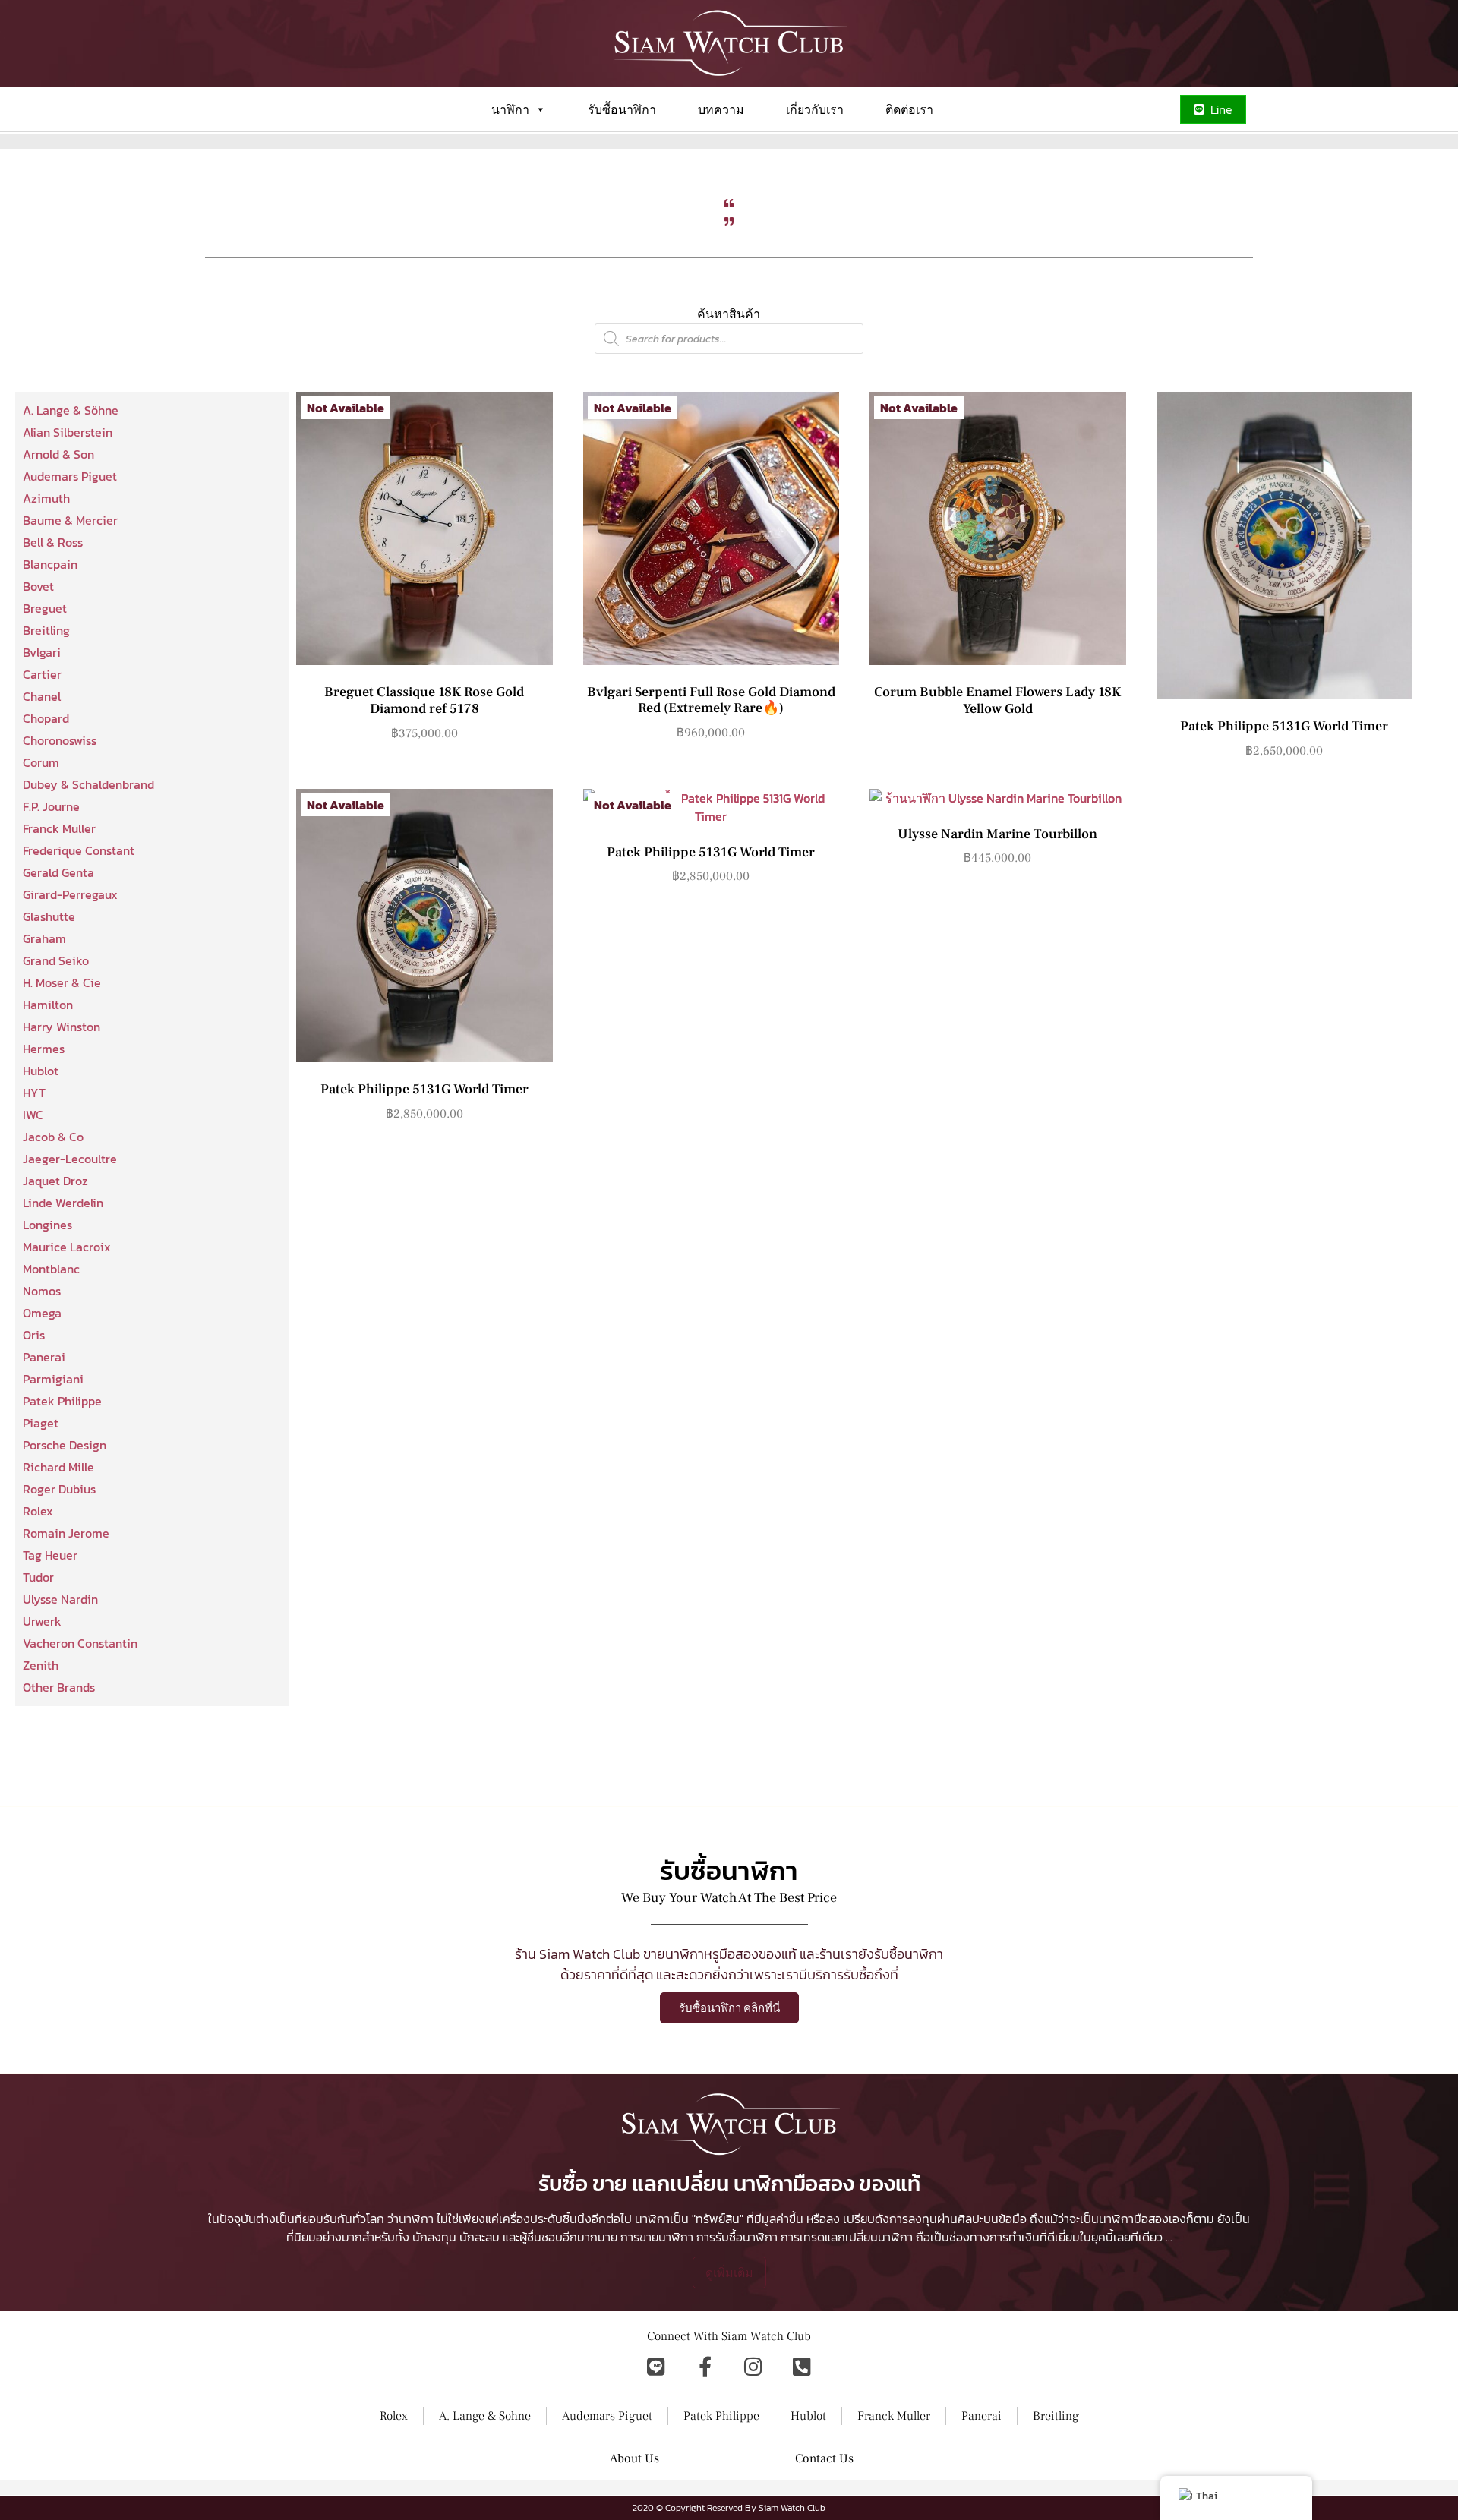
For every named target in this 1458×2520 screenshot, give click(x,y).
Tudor (38, 1577)
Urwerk (42, 1621)
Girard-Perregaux (70, 894)
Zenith (41, 1665)
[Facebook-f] (705, 2367)
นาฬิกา (510, 109)
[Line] (656, 2367)
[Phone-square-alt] (802, 2367)
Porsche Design (65, 1445)
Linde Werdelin (63, 1203)
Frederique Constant (79, 850)
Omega (42, 1313)
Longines (47, 1225)
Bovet (38, 586)
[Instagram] (753, 2367)
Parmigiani (53, 1379)
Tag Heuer (50, 1555)
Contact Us (824, 2458)
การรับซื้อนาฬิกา (737, 2237)
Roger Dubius (59, 1489)
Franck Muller (59, 828)
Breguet (45, 608)
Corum (41, 762)
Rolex (38, 1511)
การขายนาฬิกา (657, 2237)
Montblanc (51, 1269)
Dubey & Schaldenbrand (88, 784)
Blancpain (50, 564)
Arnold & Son (58, 454)
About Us (634, 2458)
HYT (34, 1093)
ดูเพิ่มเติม (729, 2272)
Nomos (42, 1291)
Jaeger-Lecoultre (70, 1159)
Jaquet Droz (55, 1181)
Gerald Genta (58, 872)
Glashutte (49, 916)
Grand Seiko (56, 960)
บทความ (721, 109)
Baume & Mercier (70, 520)
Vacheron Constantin (80, 1643)
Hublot (41, 1071)
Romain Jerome (66, 1533)
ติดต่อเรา (909, 109)
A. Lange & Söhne (71, 410)
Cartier (42, 674)
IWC (33, 1115)
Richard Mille (58, 1467)
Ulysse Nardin (60, 1599)
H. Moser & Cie (62, 982)
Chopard (46, 718)
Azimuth (46, 498)
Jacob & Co (53, 1137)
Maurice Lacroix (67, 1247)
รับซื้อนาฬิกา (622, 109)
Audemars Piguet (70, 476)
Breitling (46, 630)
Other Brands (59, 1687)
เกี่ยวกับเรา (815, 109)
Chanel (42, 696)
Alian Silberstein (68, 432)
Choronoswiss (60, 740)
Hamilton (48, 1005)
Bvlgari (42, 652)
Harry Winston (62, 1027)
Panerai (44, 1357)
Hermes (44, 1049)
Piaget (41, 1423)
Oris (34, 1335)
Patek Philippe (62, 1401)
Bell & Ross (53, 542)
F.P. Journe (51, 806)
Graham (44, 938)
